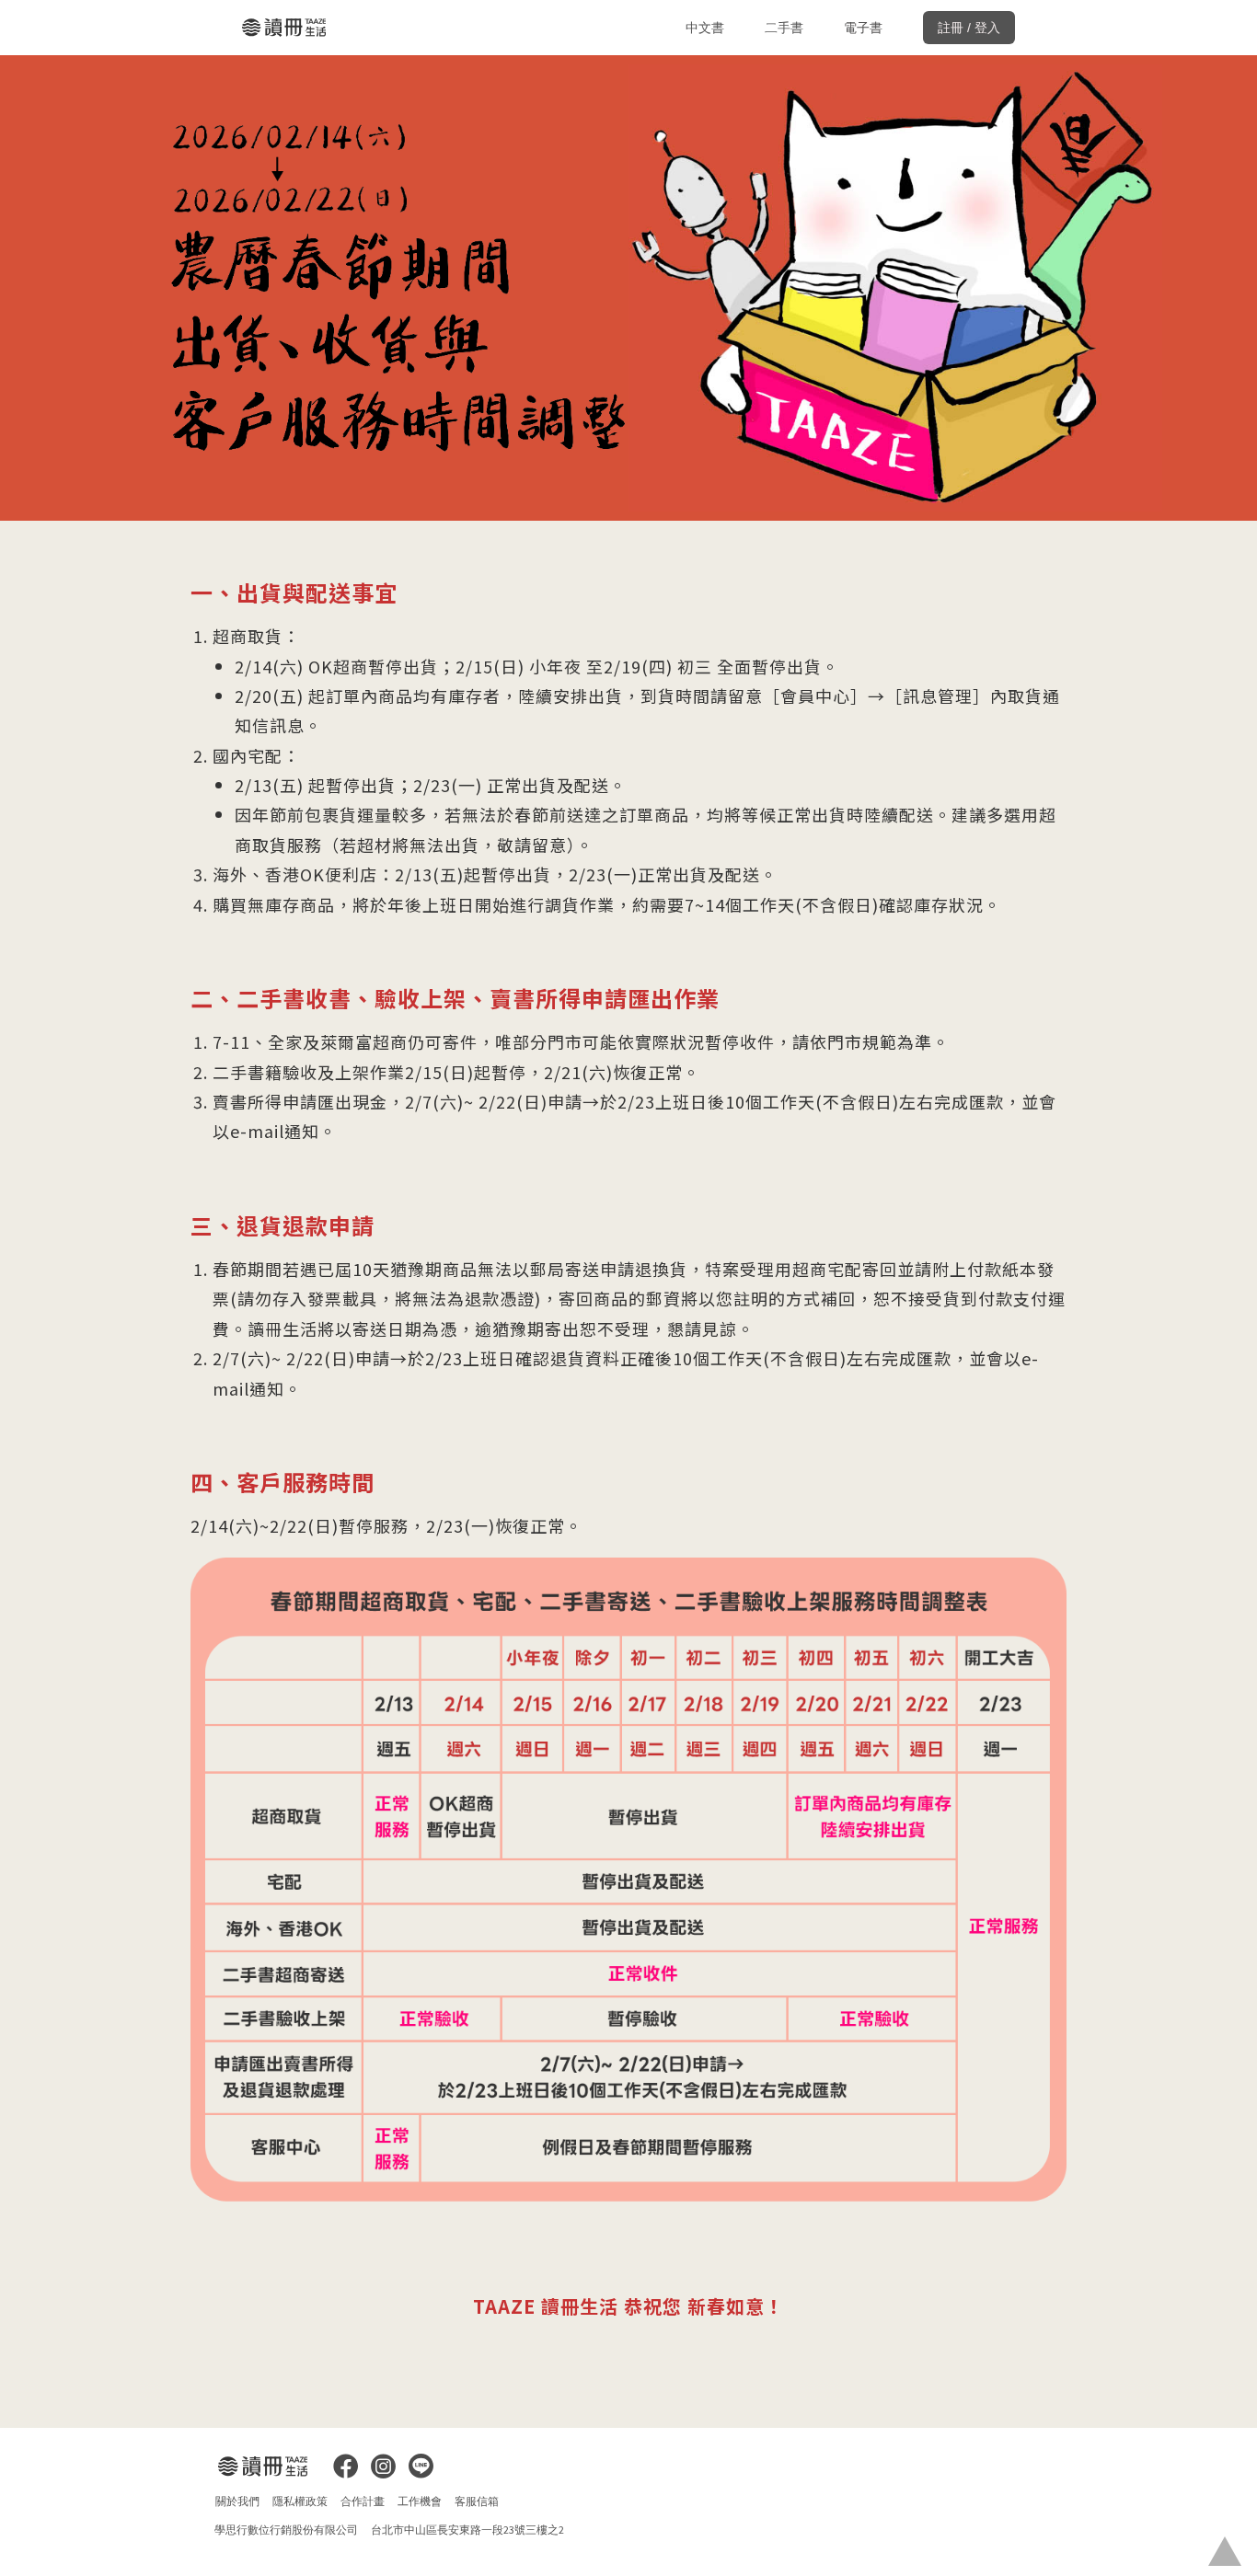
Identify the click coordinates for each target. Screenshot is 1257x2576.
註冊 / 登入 (969, 28)
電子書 (863, 28)
